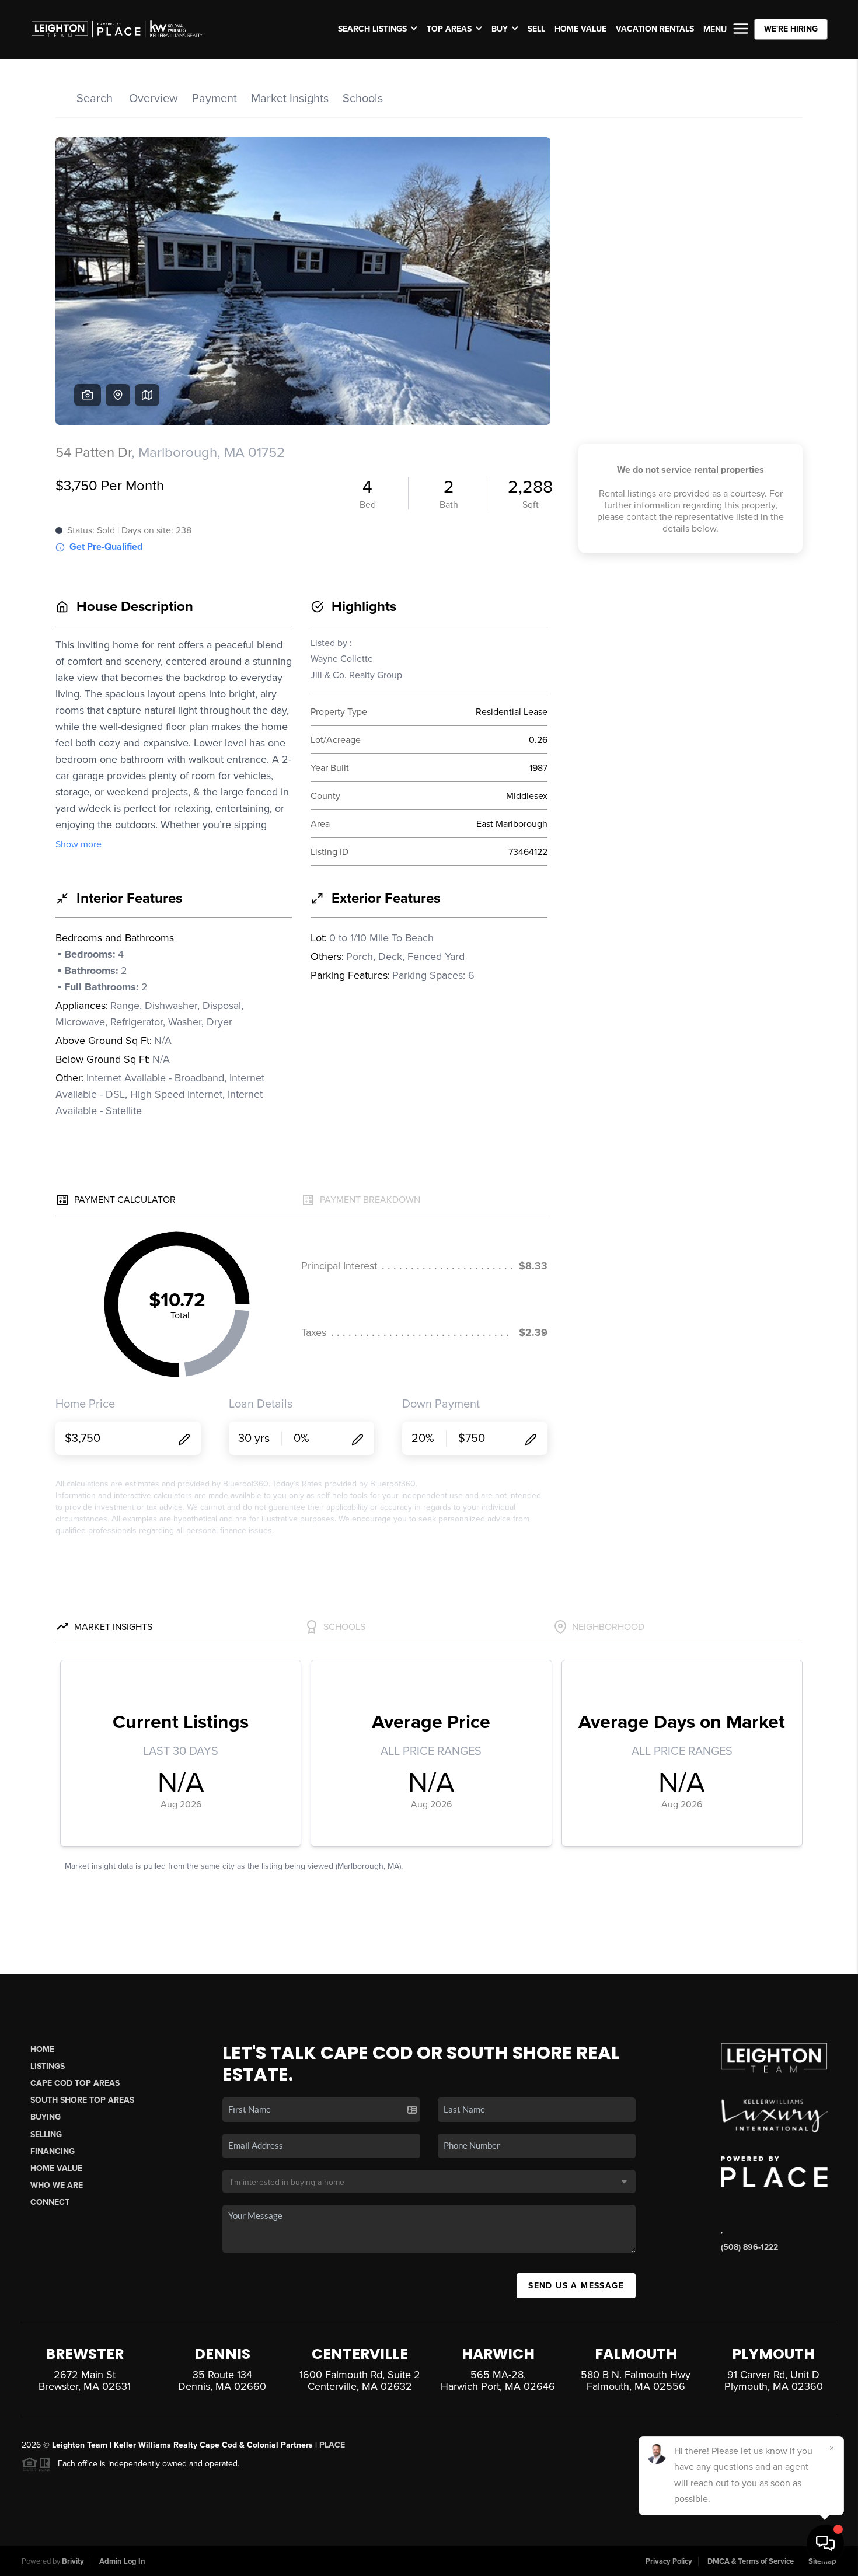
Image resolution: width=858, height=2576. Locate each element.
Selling (46, 2135)
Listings (48, 2066)
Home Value (56, 2168)
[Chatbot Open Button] (825, 2543)
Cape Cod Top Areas (75, 2083)
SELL (536, 29)
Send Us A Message (576, 2286)
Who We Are (57, 2185)
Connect (50, 2202)
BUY (500, 29)
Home (42, 2049)
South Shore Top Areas (82, 2100)
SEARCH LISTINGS (372, 29)
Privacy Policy (669, 2561)
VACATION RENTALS (655, 29)
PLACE (332, 2445)
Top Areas (449, 29)
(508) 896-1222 (749, 2247)
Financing (53, 2151)
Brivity (73, 2561)
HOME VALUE (580, 29)
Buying (46, 2117)
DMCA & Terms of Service (751, 2561)
